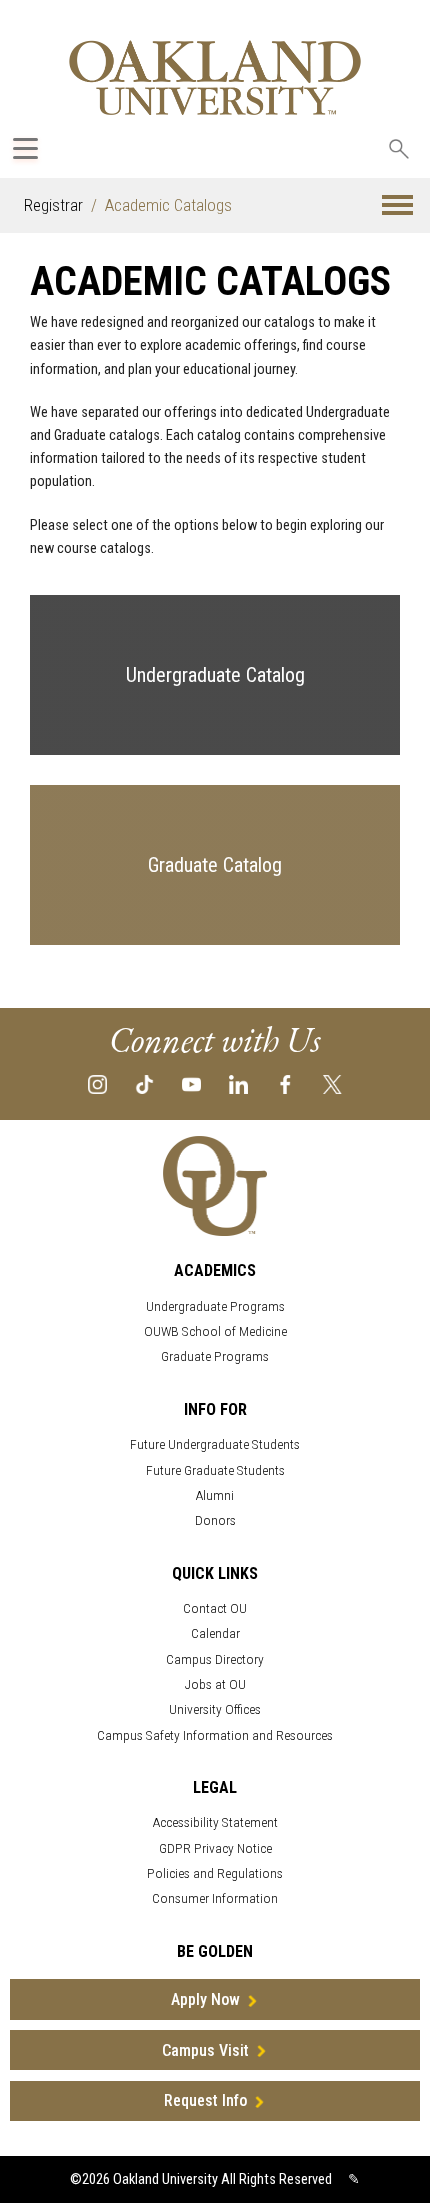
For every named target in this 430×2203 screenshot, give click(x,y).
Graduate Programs (215, 1356)
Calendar (215, 1633)
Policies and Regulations (215, 1873)
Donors (215, 1520)
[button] (397, 205)
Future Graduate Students (215, 1470)
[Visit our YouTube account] (191, 1083)
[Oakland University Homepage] (215, 77)
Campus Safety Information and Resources (215, 1735)
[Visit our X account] (332, 1083)
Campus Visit (205, 2050)
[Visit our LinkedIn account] (238, 1083)
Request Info (205, 2100)
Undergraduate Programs (215, 1306)
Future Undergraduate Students (215, 1444)
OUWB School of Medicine (215, 1331)
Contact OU (215, 1608)
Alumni (215, 1495)
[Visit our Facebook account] (285, 1083)
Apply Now (205, 1999)
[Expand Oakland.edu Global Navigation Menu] (25, 148)
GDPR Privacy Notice (215, 1848)
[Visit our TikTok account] (144, 1083)
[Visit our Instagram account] (97, 1083)
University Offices (215, 1709)
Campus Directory (215, 1659)
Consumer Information (215, 1898)
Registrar (53, 205)
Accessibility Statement (215, 1822)
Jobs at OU (215, 1684)
